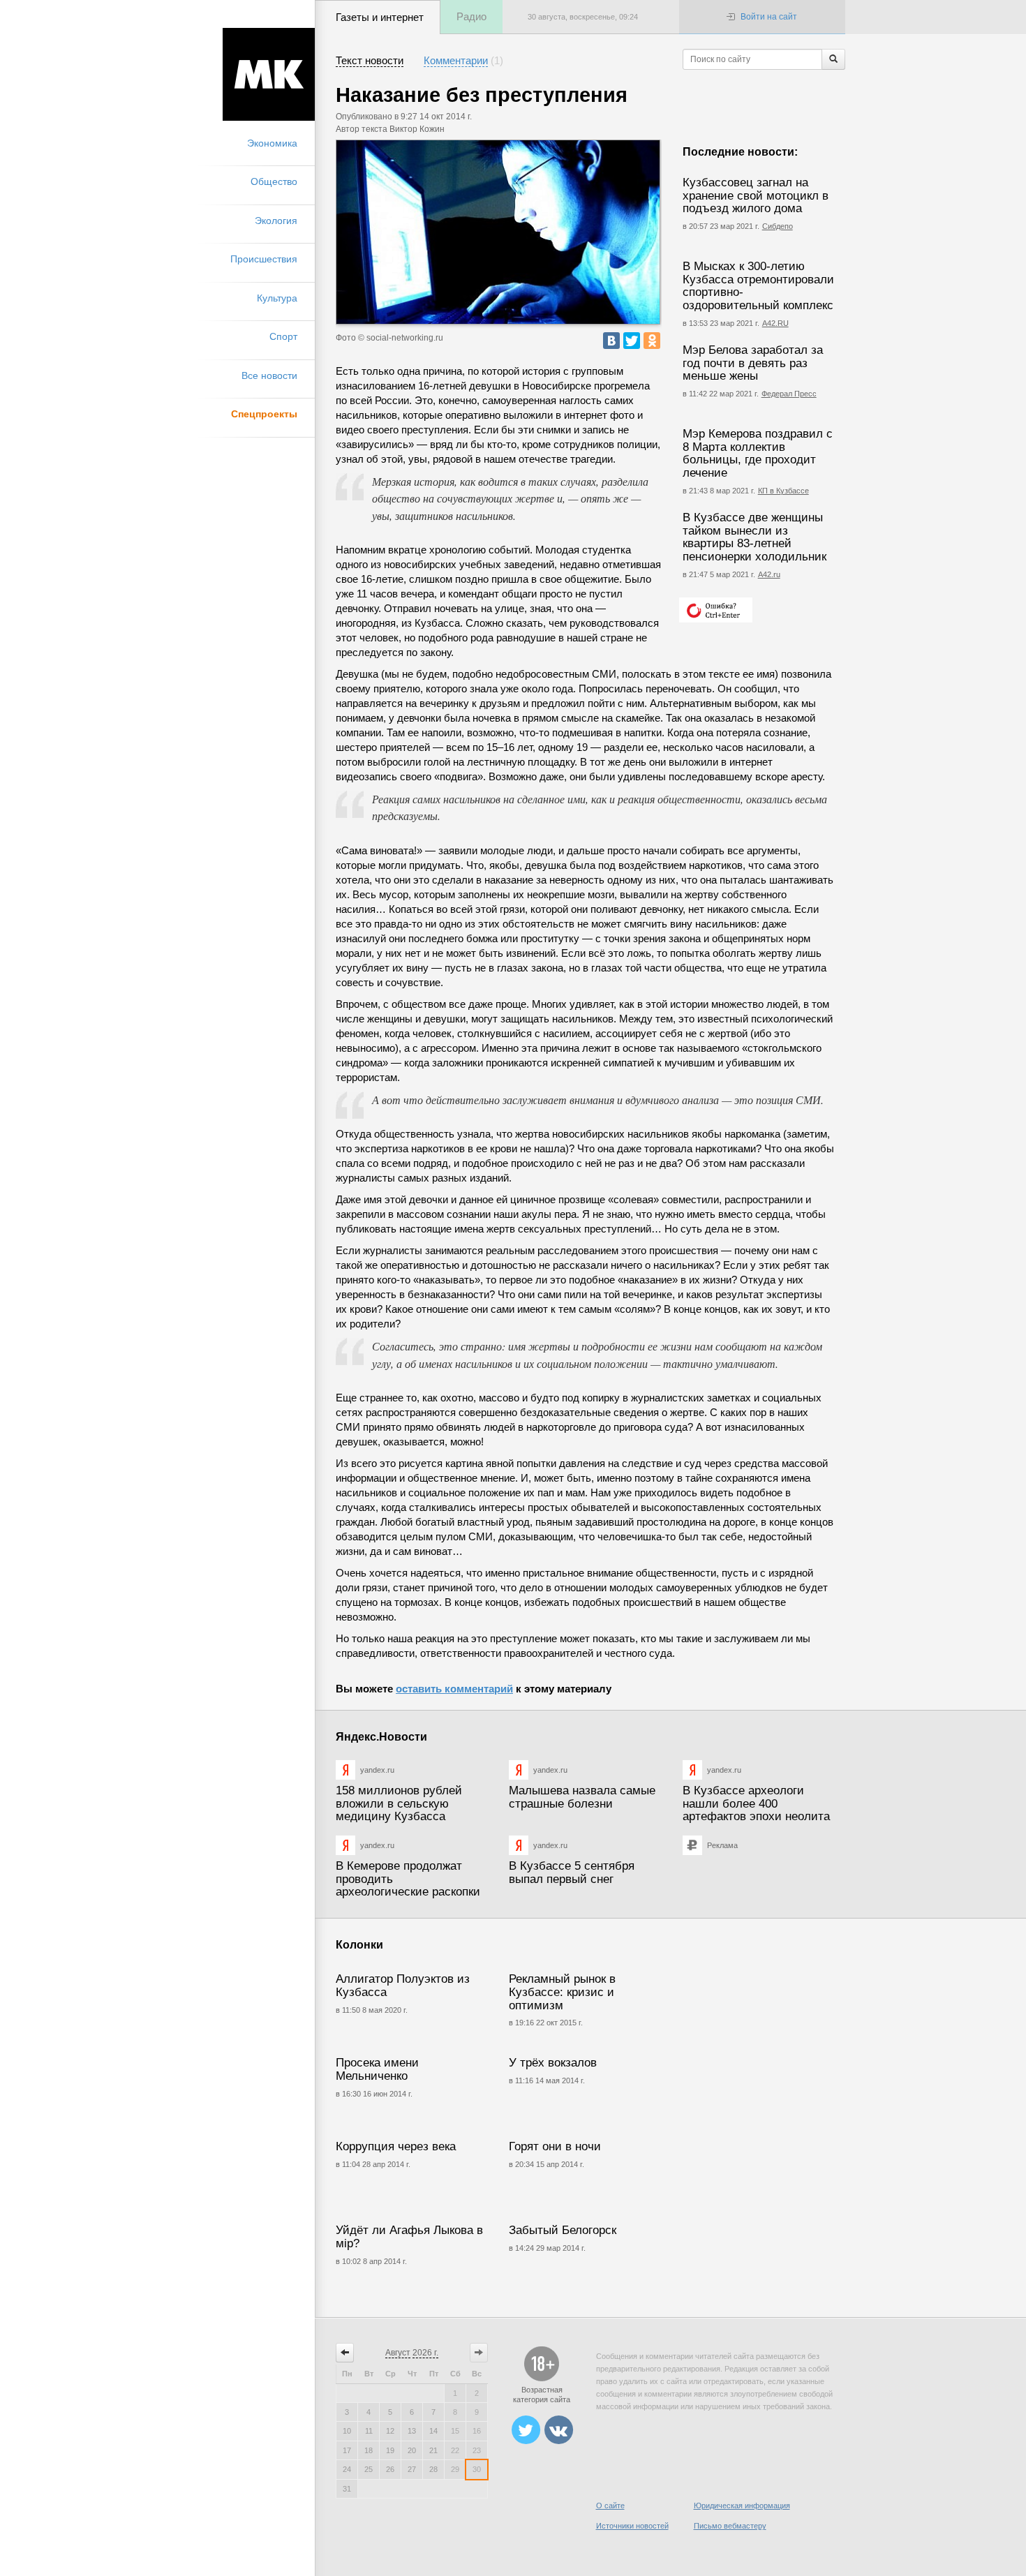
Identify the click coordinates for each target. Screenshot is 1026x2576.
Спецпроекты (264, 414)
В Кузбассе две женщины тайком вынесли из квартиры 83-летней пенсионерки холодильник (754, 537)
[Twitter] (632, 341)
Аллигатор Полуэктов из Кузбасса (403, 1986)
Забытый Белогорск (563, 2230)
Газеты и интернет (380, 17)
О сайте (610, 2506)
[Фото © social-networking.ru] (498, 232)
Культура (277, 298)
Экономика (272, 143)
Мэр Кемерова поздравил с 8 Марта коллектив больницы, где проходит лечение (758, 453)
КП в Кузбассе (783, 491)
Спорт (283, 336)
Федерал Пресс (789, 394)
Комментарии (456, 60)
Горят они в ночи (555, 2146)
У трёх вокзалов (553, 2063)
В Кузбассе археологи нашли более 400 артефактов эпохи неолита (756, 1803)
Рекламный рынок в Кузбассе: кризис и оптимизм (562, 1992)
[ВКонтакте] (611, 341)
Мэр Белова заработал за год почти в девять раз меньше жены (753, 363)
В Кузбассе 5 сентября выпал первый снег (572, 1873)
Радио (471, 16)
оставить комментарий (454, 1689)
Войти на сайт (769, 17)
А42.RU (775, 323)
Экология (276, 221)
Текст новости (370, 60)
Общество (274, 181)
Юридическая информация (742, 2506)
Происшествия (264, 259)
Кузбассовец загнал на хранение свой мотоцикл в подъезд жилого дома (756, 195)
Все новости (269, 375)
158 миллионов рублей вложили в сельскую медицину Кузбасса (399, 1803)
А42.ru (769, 574)
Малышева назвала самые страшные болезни (582, 1797)
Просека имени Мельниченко (377, 2069)
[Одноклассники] (652, 341)
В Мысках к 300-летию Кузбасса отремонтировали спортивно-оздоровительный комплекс (758, 286)
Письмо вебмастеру (730, 2526)
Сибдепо (778, 226)
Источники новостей (632, 2526)
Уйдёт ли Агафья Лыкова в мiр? (409, 2237)
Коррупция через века (396, 2146)
